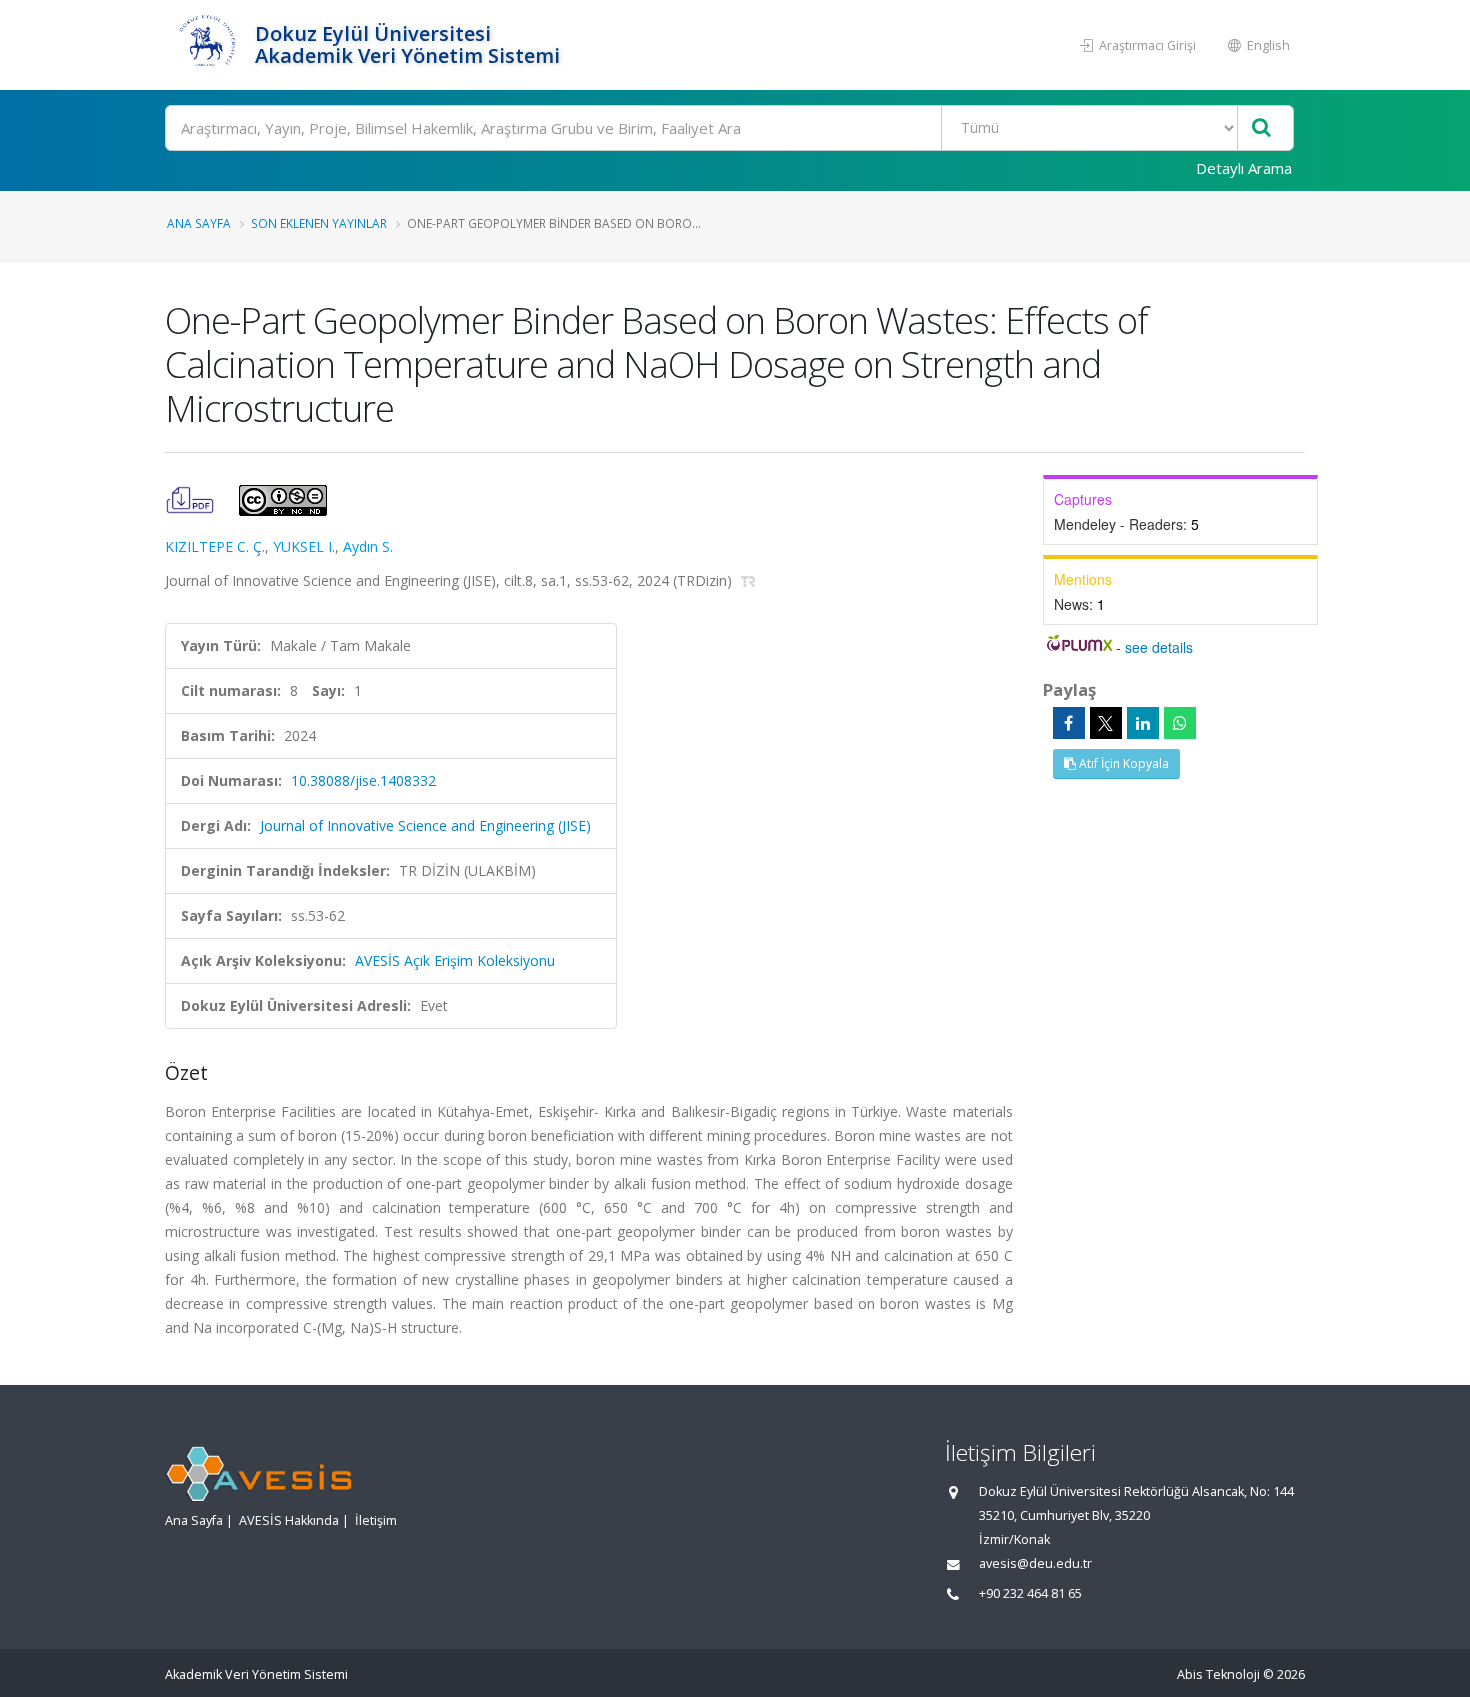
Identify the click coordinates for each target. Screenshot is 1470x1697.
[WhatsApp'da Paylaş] (1180, 723)
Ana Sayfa (199, 223)
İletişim (376, 1520)
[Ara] (1261, 128)
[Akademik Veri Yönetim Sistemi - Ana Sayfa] (207, 45)
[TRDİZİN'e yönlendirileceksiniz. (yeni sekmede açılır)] (748, 580)
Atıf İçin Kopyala (1122, 763)
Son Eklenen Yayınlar (319, 223)
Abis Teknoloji (1218, 1674)
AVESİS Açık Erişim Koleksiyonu (455, 960)
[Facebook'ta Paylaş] (1069, 723)
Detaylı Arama (1244, 168)
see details (1159, 647)
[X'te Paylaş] (1106, 723)
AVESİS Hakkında (289, 1520)
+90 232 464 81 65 (1030, 1593)
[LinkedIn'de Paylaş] (1143, 723)
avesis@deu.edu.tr (1035, 1563)
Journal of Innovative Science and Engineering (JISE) (425, 825)
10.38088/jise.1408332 (363, 780)
